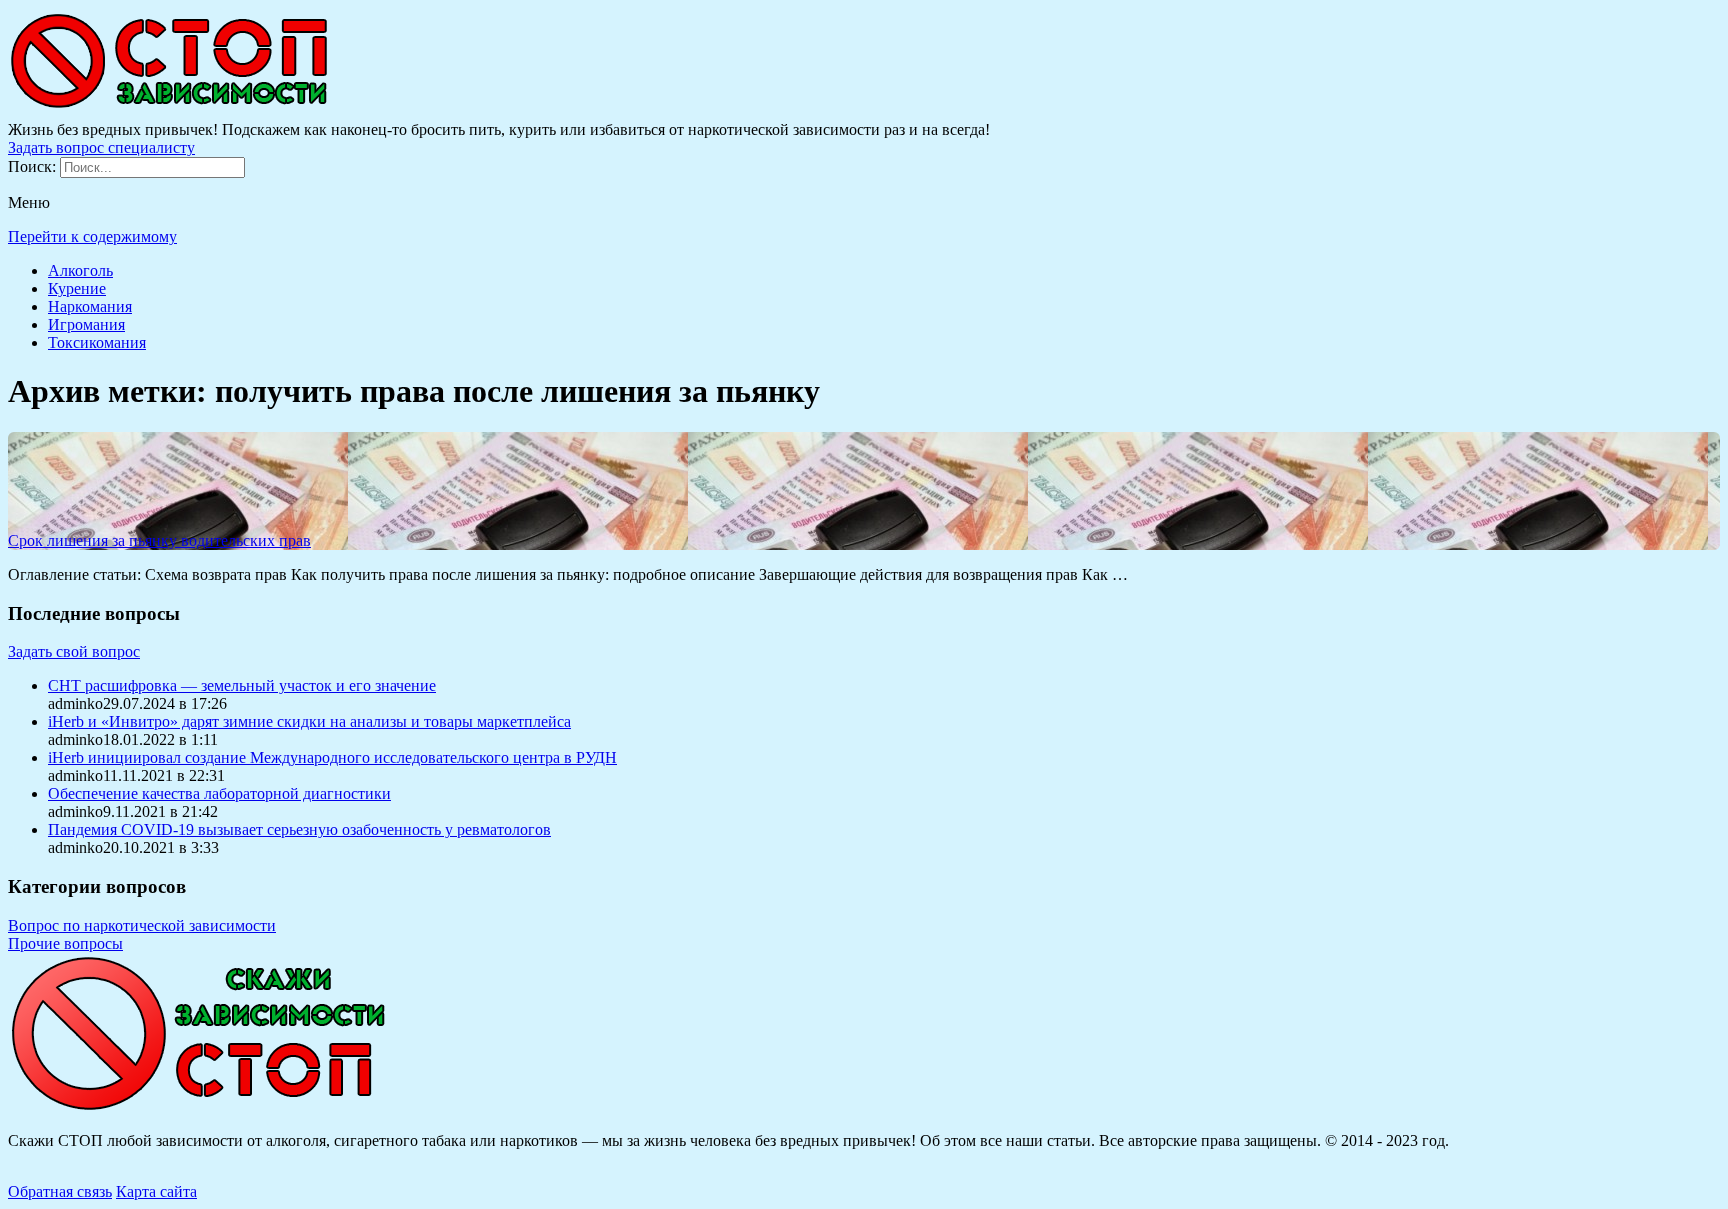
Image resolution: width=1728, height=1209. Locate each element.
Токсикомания (97, 342)
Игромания (86, 324)
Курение (77, 288)
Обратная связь (60, 1191)
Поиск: (34, 166)
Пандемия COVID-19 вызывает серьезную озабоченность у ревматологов (299, 829)
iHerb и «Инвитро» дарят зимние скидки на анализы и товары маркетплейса (309, 721)
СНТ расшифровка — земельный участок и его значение (242, 685)
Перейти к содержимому (92, 236)
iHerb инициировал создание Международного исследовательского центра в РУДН (332, 757)
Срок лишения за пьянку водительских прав (159, 540)
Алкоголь (80, 270)
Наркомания (90, 306)
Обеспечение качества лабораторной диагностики (219, 793)
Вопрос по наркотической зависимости (142, 925)
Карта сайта (156, 1191)
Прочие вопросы (65, 943)
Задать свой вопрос (74, 651)
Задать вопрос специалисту (101, 147)
